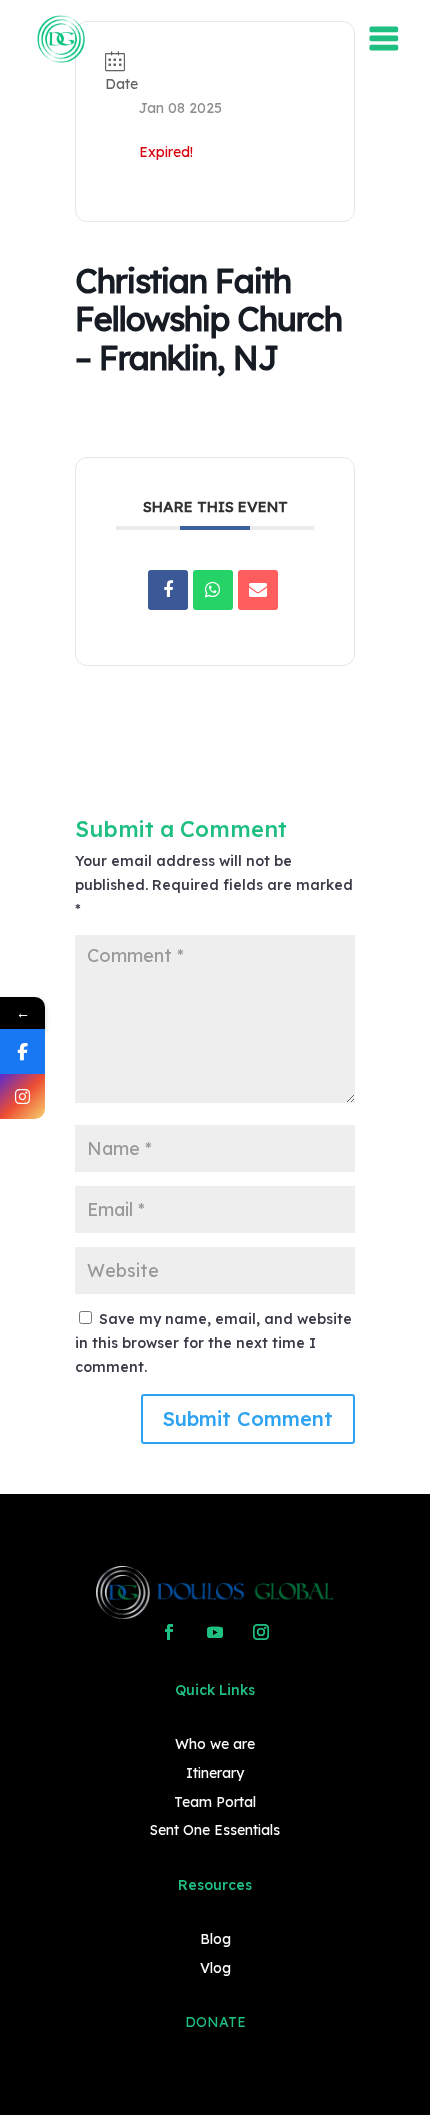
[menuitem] (61, 39)
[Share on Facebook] (168, 590)
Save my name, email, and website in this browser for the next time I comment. (213, 1343)
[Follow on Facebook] (169, 1632)
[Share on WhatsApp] (213, 590)
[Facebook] (22, 1051)
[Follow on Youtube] (215, 1632)
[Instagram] (22, 1096)
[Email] (258, 590)
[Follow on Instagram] (261, 1632)
